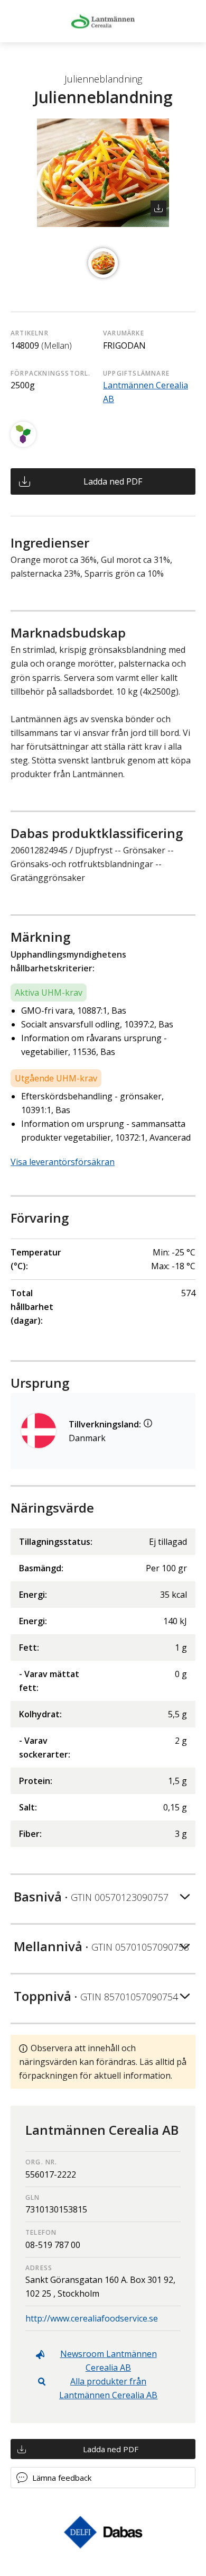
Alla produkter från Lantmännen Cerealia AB (108, 2388)
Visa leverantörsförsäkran (63, 1162)
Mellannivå (101, 1946)
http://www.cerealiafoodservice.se (92, 2318)
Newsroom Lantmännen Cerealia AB (109, 2361)
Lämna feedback (62, 2478)
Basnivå (91, 1896)
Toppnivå (96, 1996)
